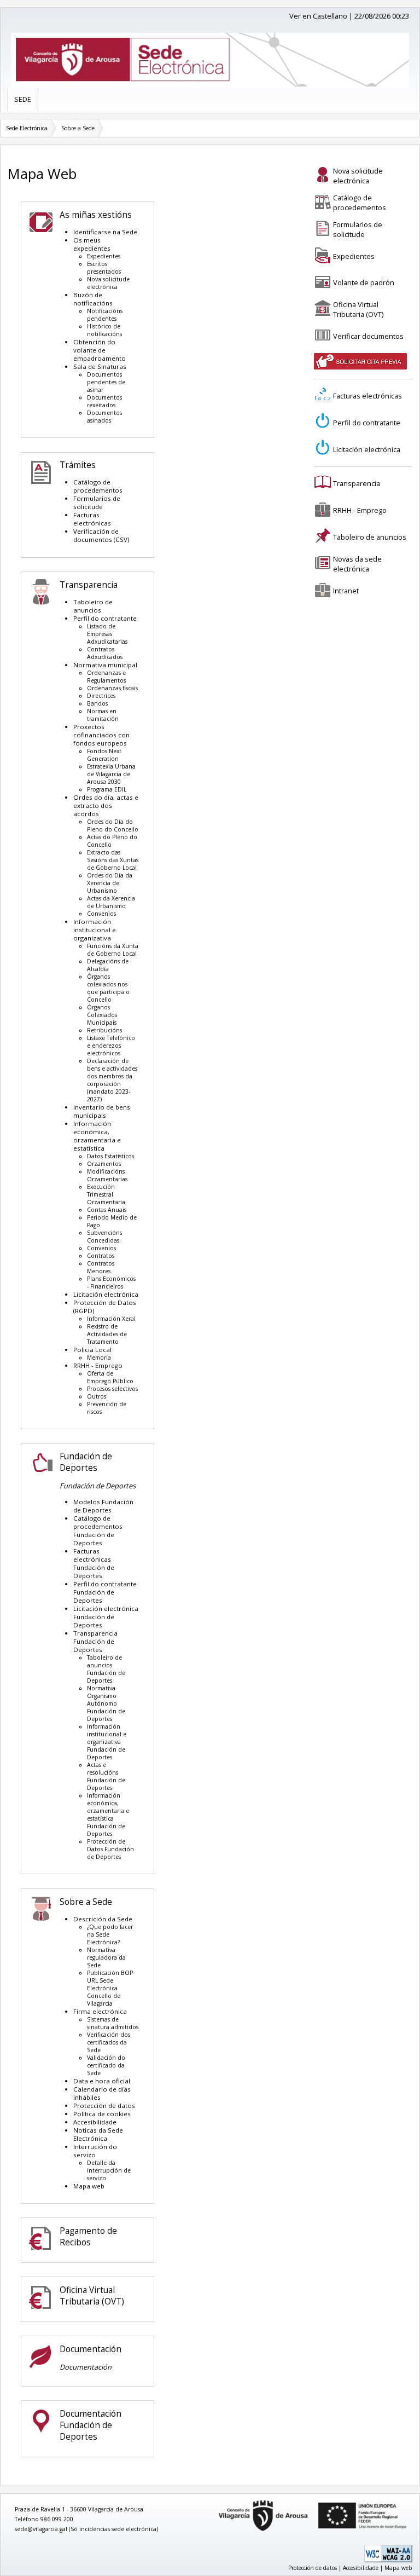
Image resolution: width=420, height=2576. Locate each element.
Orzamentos (104, 1164)
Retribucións (104, 1030)
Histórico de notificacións (104, 330)
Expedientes (104, 256)
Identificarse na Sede (105, 232)
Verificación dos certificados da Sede (109, 2042)
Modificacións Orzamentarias (107, 1175)
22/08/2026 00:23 (382, 16)
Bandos (97, 703)
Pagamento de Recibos (88, 2237)
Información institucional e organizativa (95, 930)
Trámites (78, 465)
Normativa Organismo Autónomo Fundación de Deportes (106, 1703)
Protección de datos (104, 2106)
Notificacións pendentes (105, 315)
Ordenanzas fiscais (112, 688)
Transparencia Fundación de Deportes (95, 1641)
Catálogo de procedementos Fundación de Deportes (98, 1530)
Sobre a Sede (78, 128)
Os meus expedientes (92, 244)
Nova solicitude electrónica (108, 283)
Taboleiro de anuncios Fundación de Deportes (106, 1669)
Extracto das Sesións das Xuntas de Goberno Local (113, 860)
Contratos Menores (101, 1267)
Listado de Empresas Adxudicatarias (107, 634)
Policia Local (92, 1350)
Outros (97, 1396)
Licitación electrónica (106, 1294)
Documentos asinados (104, 417)
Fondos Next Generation (104, 755)
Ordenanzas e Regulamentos (106, 677)
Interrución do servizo (95, 2151)
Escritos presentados (104, 268)
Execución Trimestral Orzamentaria (106, 1194)
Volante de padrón (364, 282)
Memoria (99, 1358)
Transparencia (89, 585)
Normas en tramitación (103, 715)
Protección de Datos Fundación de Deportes (110, 1849)
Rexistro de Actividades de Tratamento (107, 1334)
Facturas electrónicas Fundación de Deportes (94, 1563)
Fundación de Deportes (86, 1462)
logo (215, 2501)
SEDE (23, 99)
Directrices (101, 696)
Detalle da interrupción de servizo (109, 2170)
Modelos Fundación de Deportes (103, 1506)
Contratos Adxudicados (105, 653)
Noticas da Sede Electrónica (98, 2134)
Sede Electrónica (27, 128)
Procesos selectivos (112, 1389)
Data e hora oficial (102, 2081)
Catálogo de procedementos (98, 486)
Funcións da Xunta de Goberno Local (113, 950)
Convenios (101, 914)
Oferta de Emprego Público (110, 1377)
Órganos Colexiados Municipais (102, 1015)
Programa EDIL (107, 789)
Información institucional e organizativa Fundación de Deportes (107, 1742)
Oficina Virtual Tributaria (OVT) (92, 2296)
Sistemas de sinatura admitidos (113, 2023)
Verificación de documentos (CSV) (101, 535)
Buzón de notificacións (93, 299)
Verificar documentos (368, 336)
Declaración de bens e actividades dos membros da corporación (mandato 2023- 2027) (112, 1080)
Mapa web (89, 2186)
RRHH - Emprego (98, 1365)
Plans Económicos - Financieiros (111, 1283)
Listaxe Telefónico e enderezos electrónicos (111, 1046)
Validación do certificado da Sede (106, 2065)
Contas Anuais (107, 1210)
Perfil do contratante (105, 618)
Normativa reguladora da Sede (106, 1957)
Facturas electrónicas (92, 519)
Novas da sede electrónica (357, 564)
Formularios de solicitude (97, 503)
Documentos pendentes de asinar (106, 382)
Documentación (91, 2349)
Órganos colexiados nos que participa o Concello (108, 988)
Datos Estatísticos (110, 1156)
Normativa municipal (105, 665)
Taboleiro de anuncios (93, 606)
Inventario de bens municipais (102, 1111)
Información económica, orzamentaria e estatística (97, 1136)
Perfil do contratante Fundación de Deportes (105, 1592)
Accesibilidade (95, 2122)
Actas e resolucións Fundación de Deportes (106, 1776)
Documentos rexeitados (104, 401)
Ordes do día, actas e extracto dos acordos (106, 805)
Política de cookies (102, 2114)
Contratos (101, 1256)
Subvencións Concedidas (104, 1237)
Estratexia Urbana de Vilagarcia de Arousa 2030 (111, 774)
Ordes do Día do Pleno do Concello (113, 825)
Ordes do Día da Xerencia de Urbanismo (110, 883)
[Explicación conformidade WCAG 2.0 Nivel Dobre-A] (388, 2560)
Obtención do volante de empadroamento (100, 350)
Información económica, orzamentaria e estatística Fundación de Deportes (108, 1815)
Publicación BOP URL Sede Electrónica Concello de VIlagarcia (110, 1988)
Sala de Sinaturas (100, 366)
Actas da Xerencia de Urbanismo (111, 902)
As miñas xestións (96, 215)
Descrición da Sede (103, 1919)
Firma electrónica (100, 2011)
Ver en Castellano (318, 16)
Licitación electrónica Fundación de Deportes (106, 1617)
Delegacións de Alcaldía (108, 965)
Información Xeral (111, 1319)
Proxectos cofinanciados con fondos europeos (101, 735)
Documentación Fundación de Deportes (91, 2425)
